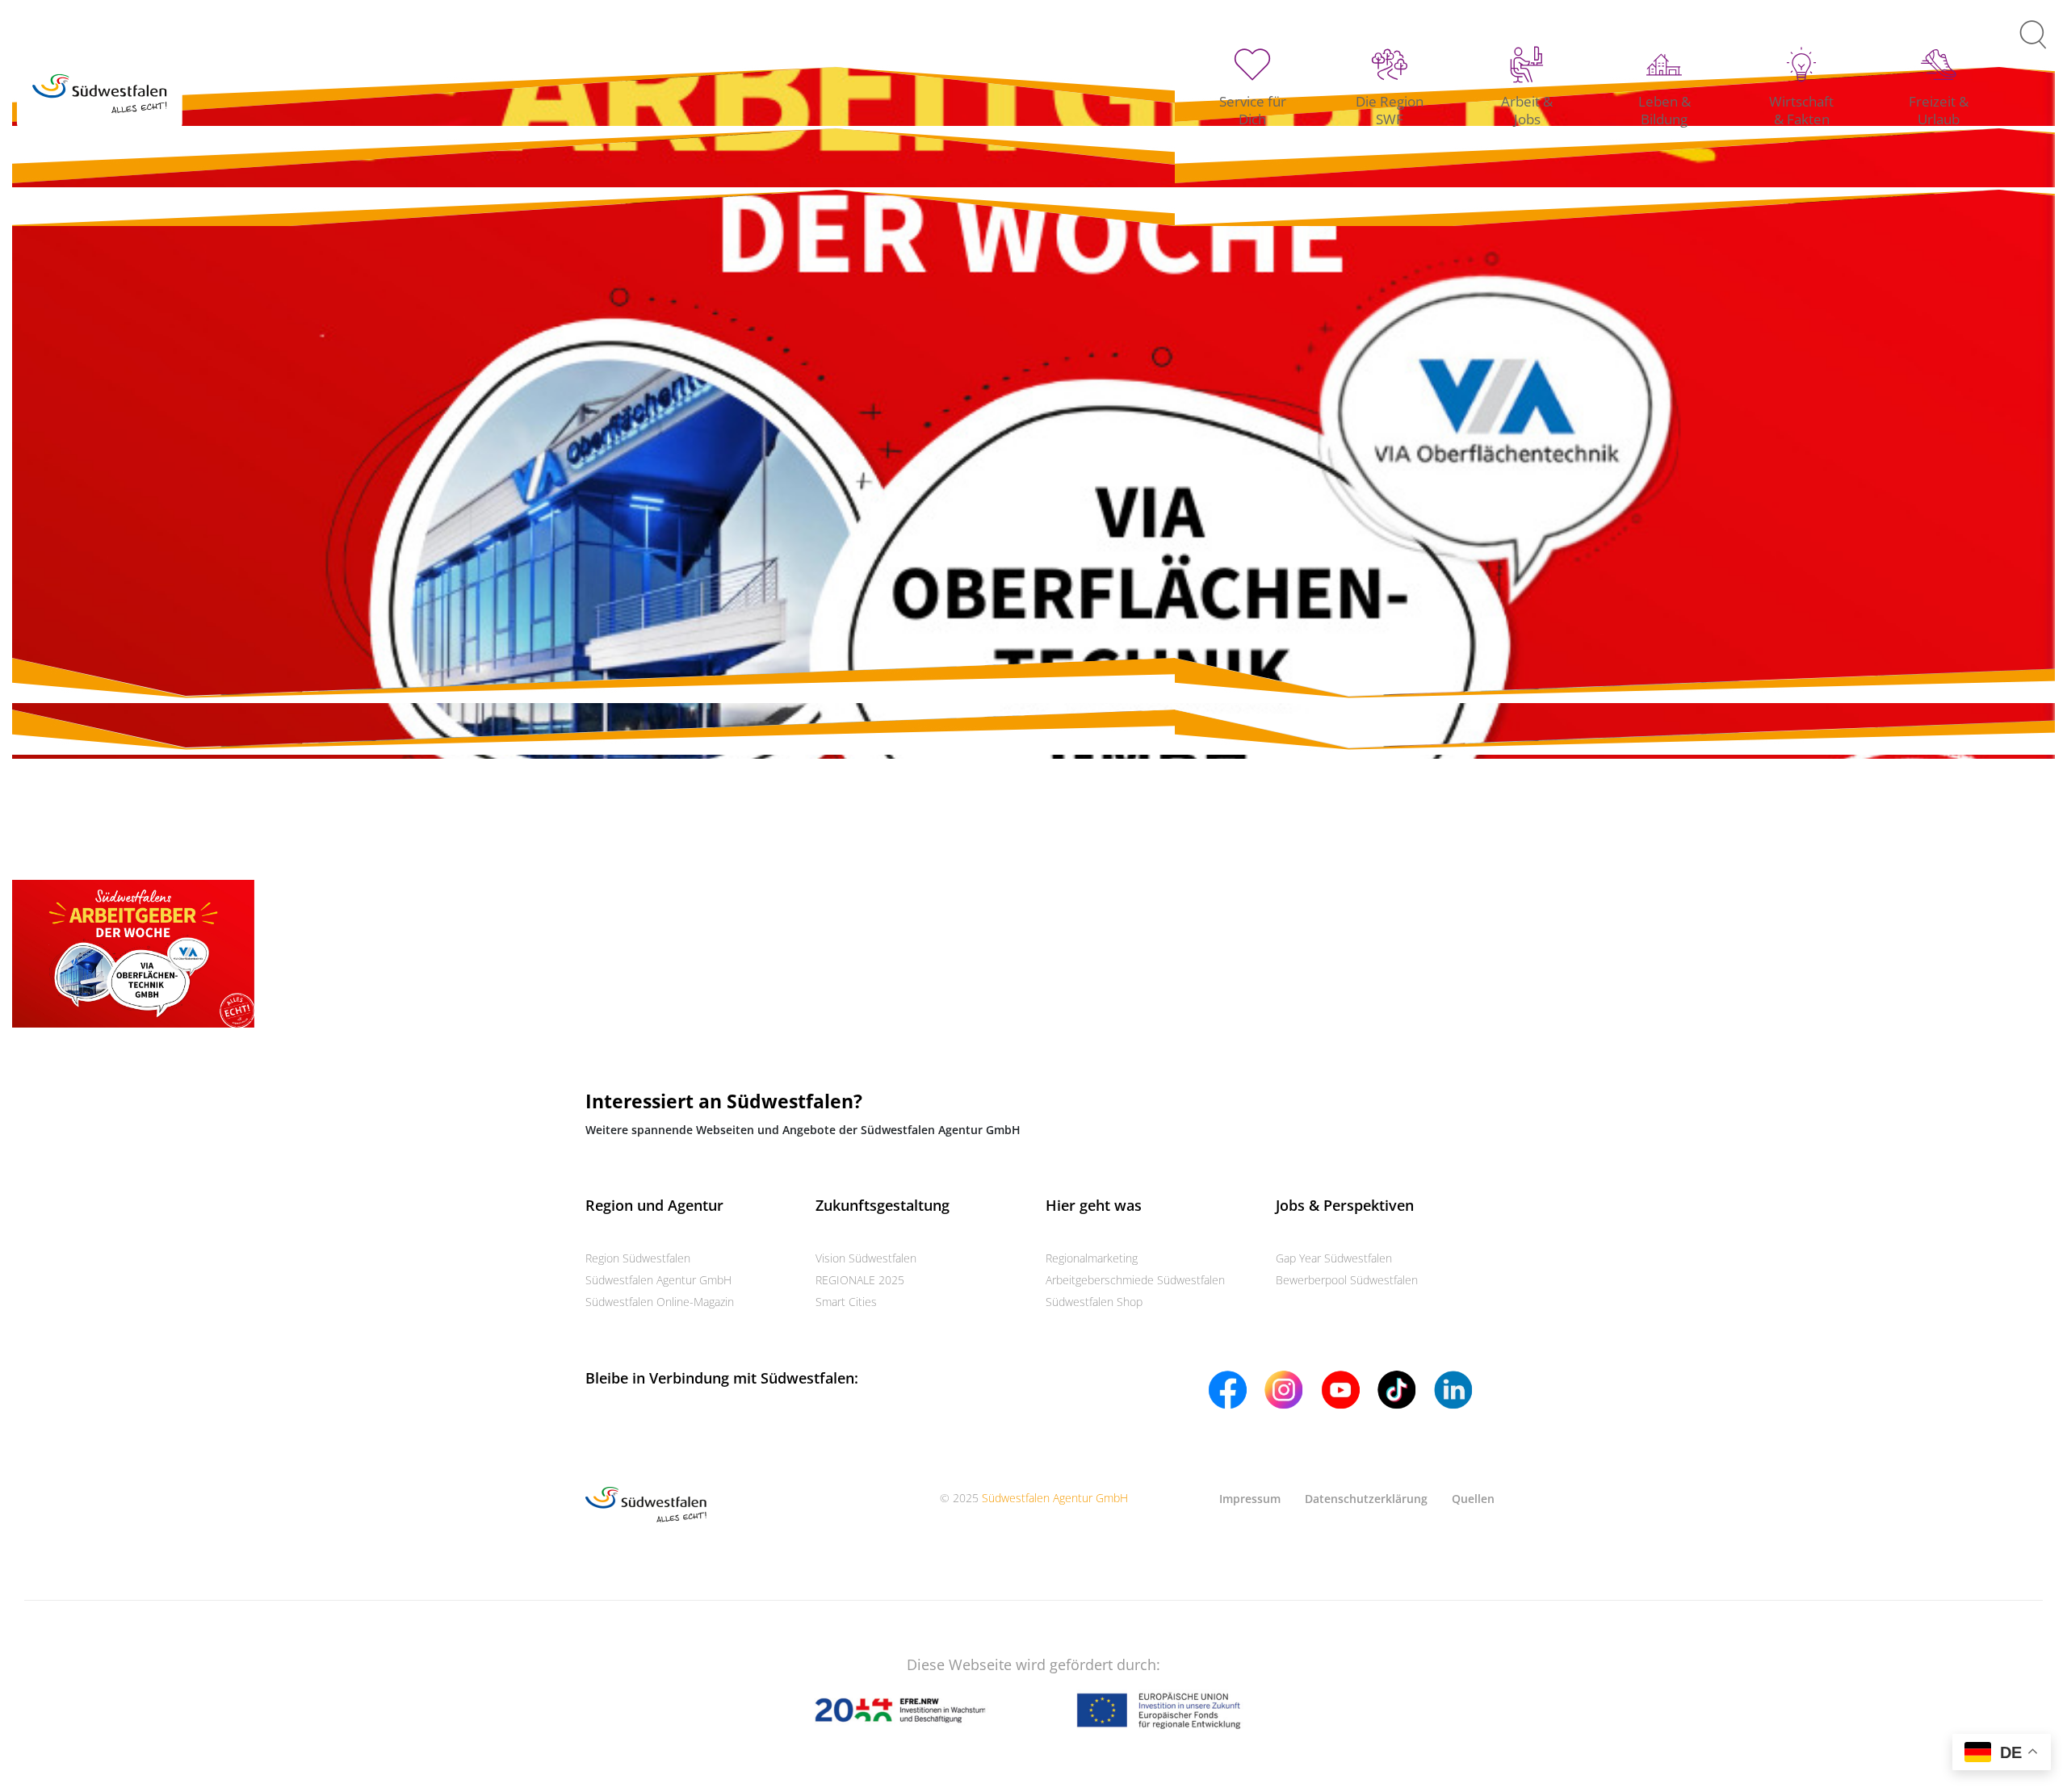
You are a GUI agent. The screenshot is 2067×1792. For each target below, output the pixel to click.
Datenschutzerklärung (1366, 1499)
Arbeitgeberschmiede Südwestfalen (1135, 1280)
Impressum (1250, 1499)
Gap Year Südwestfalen (1334, 1258)
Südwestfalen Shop (1094, 1302)
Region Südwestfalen (638, 1258)
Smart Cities (846, 1302)
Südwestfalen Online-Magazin (660, 1302)
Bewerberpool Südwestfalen (1347, 1280)
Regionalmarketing (1092, 1258)
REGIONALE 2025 (860, 1280)
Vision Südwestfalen (866, 1258)
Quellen (1473, 1499)
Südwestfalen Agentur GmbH (658, 1280)
